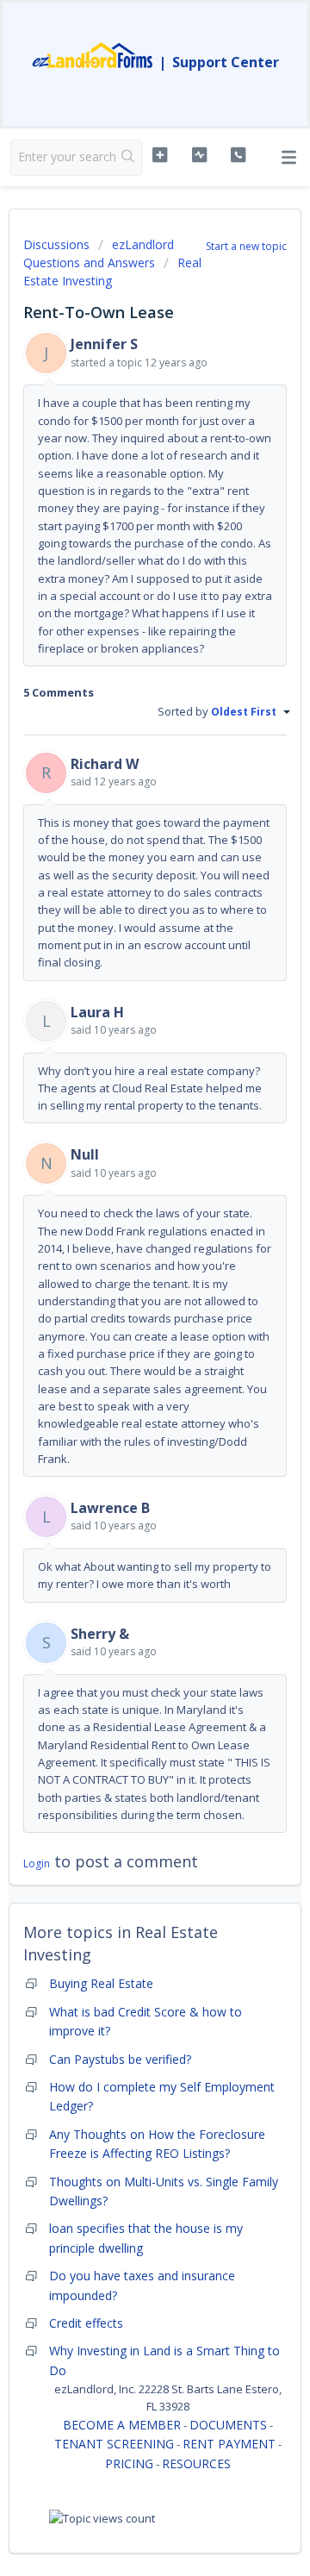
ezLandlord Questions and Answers (99, 253)
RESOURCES (196, 2463)
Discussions (56, 244)
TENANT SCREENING (114, 2444)
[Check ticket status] (199, 155)
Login (37, 1863)
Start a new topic (246, 246)
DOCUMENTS (228, 2425)
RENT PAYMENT (229, 2444)
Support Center (226, 62)
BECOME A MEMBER (122, 2425)
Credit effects (86, 2323)
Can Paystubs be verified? (120, 2059)
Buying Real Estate (101, 1983)
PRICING (129, 2463)
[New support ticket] (160, 155)
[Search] (128, 158)
